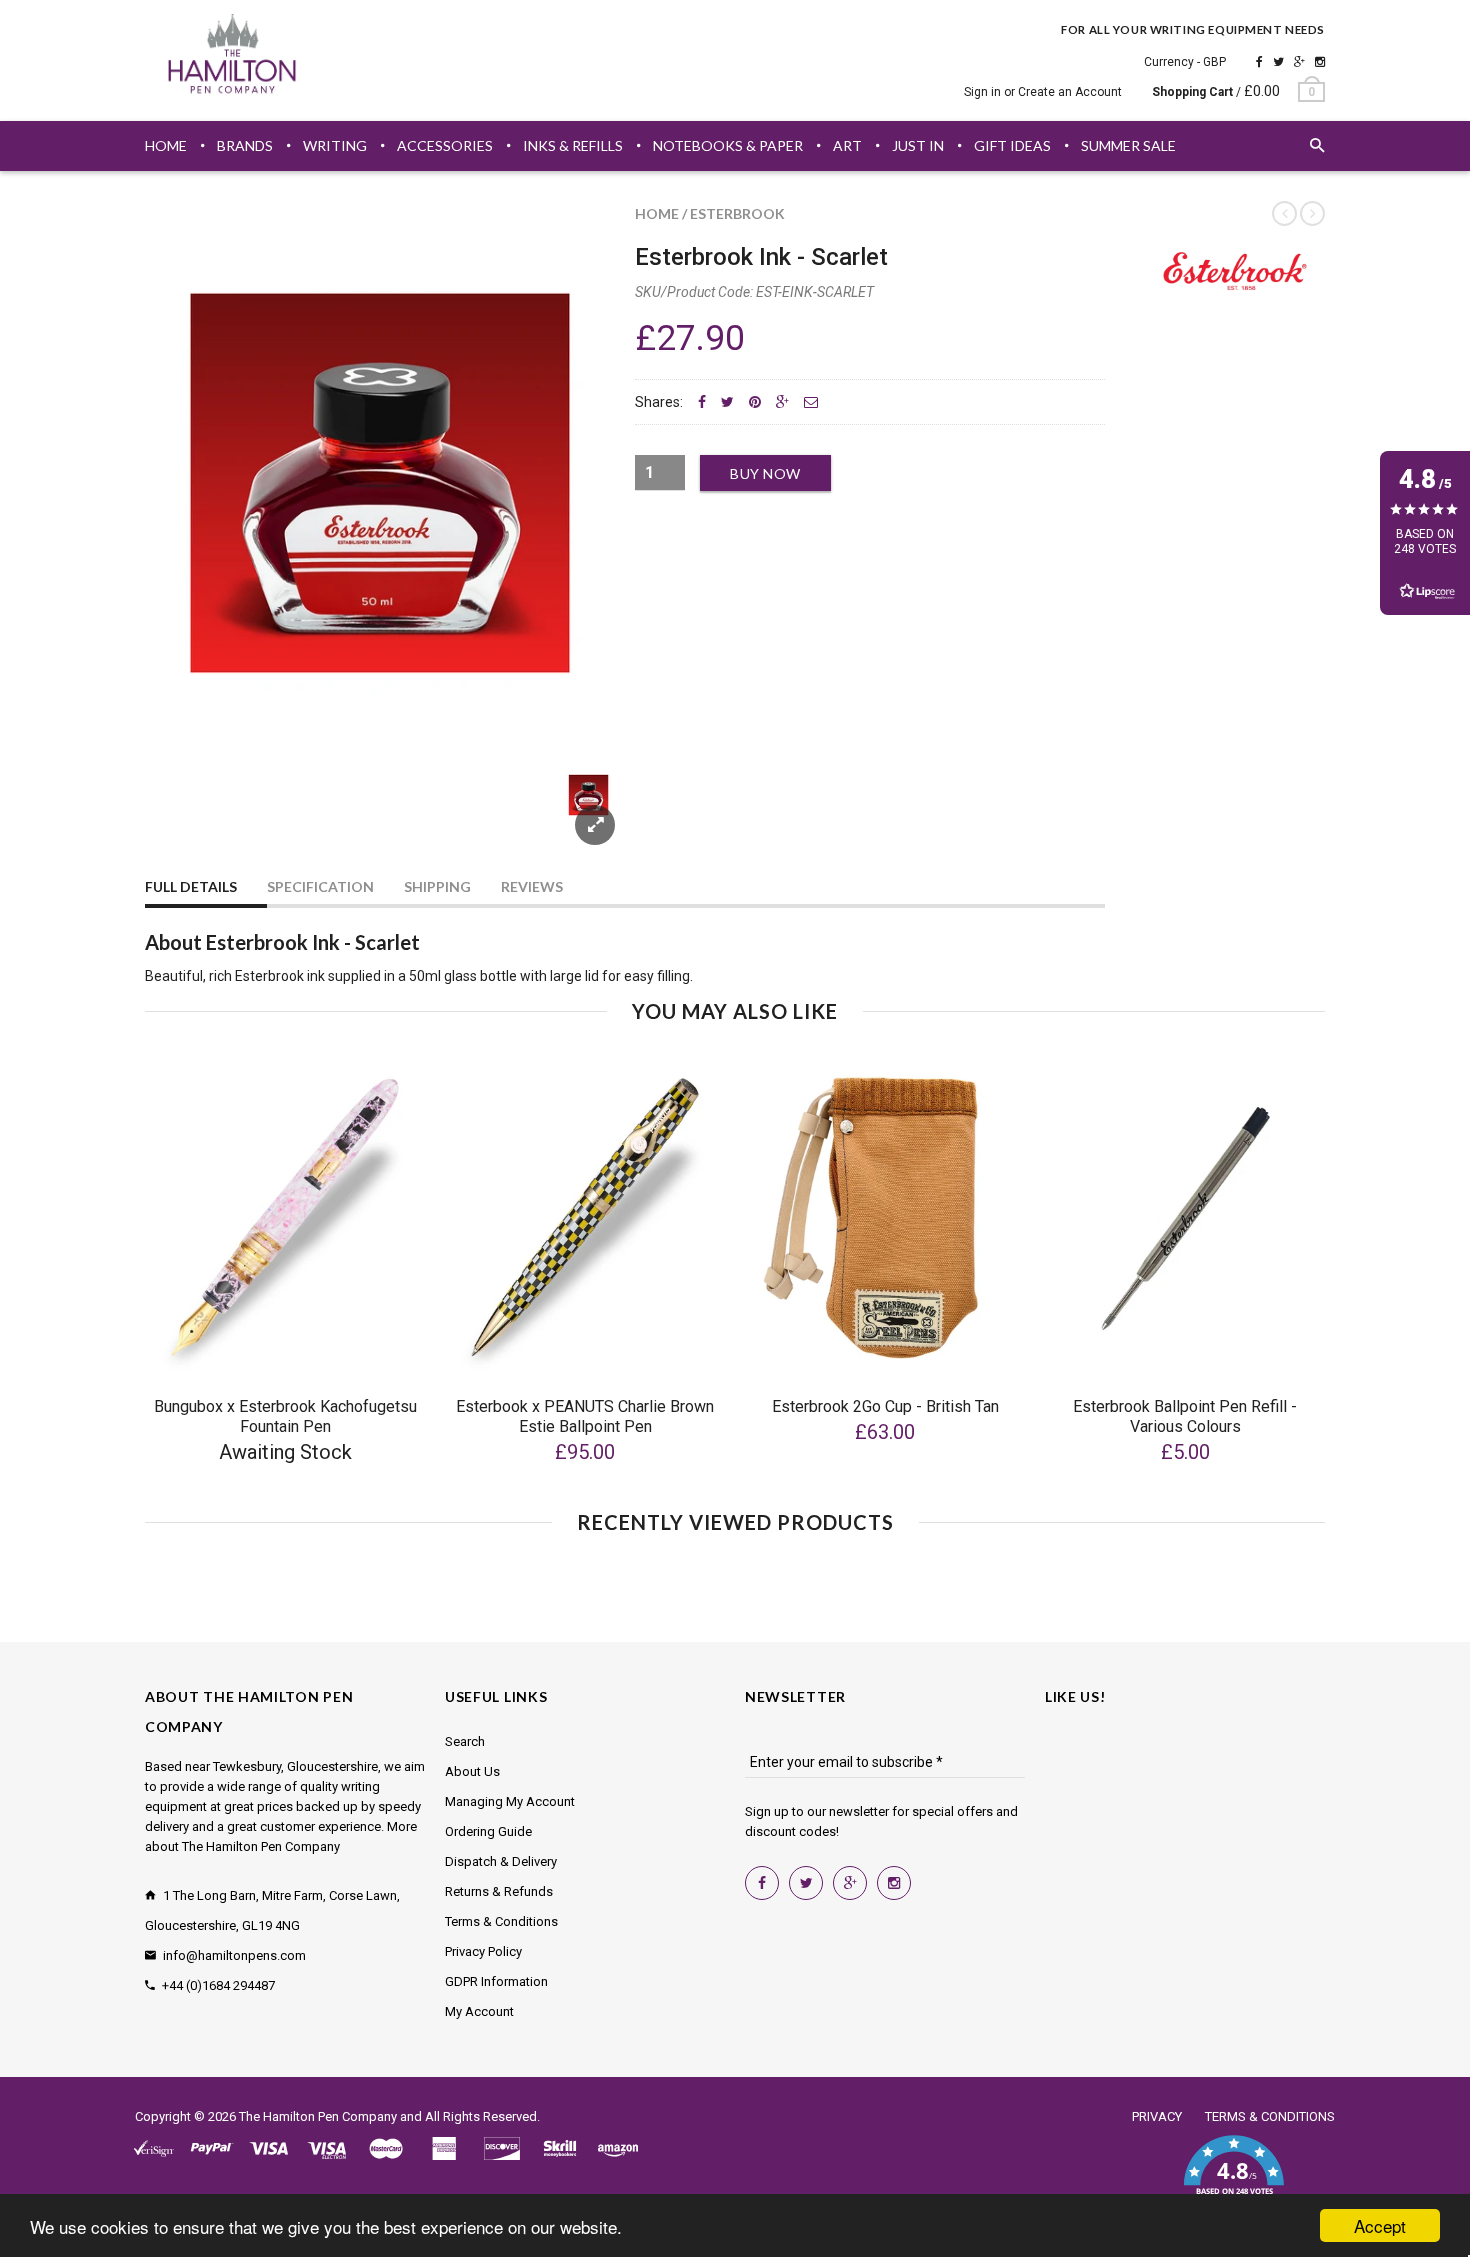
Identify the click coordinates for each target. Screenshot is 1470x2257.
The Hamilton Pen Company (318, 2116)
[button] (1233, 2177)
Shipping (437, 886)
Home (657, 213)
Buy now (765, 473)
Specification (320, 886)
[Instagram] (1320, 62)
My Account (479, 2011)
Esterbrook (737, 213)
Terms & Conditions (501, 1921)
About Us (472, 1771)
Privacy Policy (483, 1951)
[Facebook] (1259, 62)
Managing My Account (510, 1801)
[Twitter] (1278, 62)
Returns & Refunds (499, 1891)
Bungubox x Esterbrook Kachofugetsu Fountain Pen (285, 1416)
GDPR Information (496, 1981)
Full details (191, 886)
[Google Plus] (1299, 62)
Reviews (532, 886)
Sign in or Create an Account (1043, 92)
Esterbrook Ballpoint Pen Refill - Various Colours (1185, 1416)
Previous (185, 818)
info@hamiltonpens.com (234, 1955)
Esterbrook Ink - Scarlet (761, 257)
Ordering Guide (488, 1831)
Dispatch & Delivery (501, 1861)
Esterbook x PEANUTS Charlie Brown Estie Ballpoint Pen (585, 1416)
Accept (1380, 2225)
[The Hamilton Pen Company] (232, 57)
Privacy (1157, 2116)
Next (577, 818)
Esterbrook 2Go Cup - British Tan (885, 1406)
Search (465, 1741)
